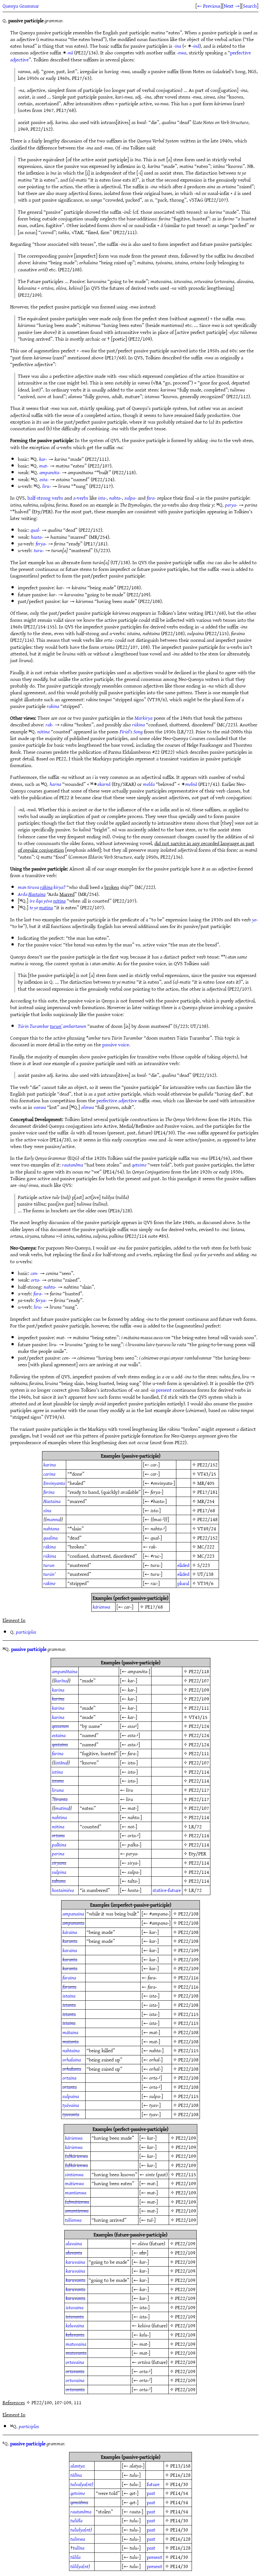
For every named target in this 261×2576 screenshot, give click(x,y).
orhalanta (72, 2069)
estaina (59, 1735)
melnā (191, 784)
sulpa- (130, 498)
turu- (39, 550)
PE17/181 (208, 1492)
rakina (53, 706)
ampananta (73, 1923)
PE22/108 (188, 1914)
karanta (70, 1941)
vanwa (40, 1107)
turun (49, 1565)
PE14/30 (179, 2484)
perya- (231, 505)
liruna (58, 1790)
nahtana (51, 1528)
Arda (32, 894)
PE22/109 (199, 1690)
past (151, 2493)
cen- (35, 1273)
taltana (59, 1881)
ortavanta (75, 2371)
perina (58, 1853)
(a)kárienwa (76, 2156)
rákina (49, 1547)
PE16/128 (180, 2475)
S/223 (204, 1565)
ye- (255, 919)
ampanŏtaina (65, 1671)
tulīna (79, 2548)
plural (183, 1583)
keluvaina (75, 2325)
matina (62, 1808)
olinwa (88, 1107)
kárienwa (101, 1607)
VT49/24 (207, 1528)
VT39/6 (205, 1583)
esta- (44, 479)
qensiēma (79, 2502)
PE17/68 (206, 1510)
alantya (78, 2466)
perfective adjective (117, 1100)
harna (55, 784)
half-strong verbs (45, 498)
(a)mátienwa (77, 2202)
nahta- (116, 498)
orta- (36, 1280)
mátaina (70, 2032)
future (153, 2484)
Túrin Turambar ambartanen (52, 1026)
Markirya (144, 718)
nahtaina (71, 2050)
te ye (41, 907)
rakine (49, 1583)
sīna (47, 1510)
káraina (70, 1932)
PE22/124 (199, 1726)
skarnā (104, 784)
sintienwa (74, 2174)
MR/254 (206, 1501)
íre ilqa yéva (48, 901)
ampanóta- (50, 472)
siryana (59, 1863)
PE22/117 (199, 1790)
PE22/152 (208, 1465)
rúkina (138, 724)
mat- (44, 466)
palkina (59, 1845)
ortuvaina (75, 2380)
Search (250, 6)
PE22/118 (199, 1671)
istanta (69, 2005)
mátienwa (74, 2183)
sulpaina (71, 2096)
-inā (195, 46)
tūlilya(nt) (80, 2566)
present (164, 1390)
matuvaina (76, 2344)
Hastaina (52, 1501)
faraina (69, 1977)
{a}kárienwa (76, 2165)
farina (58, 1753)
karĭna (61, 1680)
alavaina (74, 2243)
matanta (71, 2041)
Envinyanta (54, 1483)
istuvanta (75, 2316)
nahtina (59, 1817)
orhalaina (72, 2060)
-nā (70, 52)
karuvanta (75, 2280)
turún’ (49, 1574)
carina (49, 1474)
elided (183, 1565)
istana (58, 1781)
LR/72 (195, 1826)
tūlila (75, 2557)
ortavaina (75, 2362)
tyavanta (71, 2114)
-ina (177, 46)
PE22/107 (199, 1680)
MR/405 (206, 1483)
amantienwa (77, 2211)
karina (49, 1465)
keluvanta (75, 2335)
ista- (102, 498)
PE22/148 (208, 1519)
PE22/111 (199, 1708)
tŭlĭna (76, 2475)
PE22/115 (188, 2014)
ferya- (41, 544)
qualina (50, 1538)
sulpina (59, 1872)
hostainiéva (63, 1890)
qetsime (139, 1165)
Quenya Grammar (21, 6)
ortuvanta (75, 2389)
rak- (49, 724)
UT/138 (205, 1574)
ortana (58, 1835)
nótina (43, 731)
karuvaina (75, 2262)
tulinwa (78, 2539)
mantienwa (76, 2192)
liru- (47, 486)
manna (53, 1519)
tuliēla (76, 2520)
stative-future (167, 1890)
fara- (151, 498)
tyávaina (71, 2105)
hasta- (37, 537)
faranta (69, 1987)
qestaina (60, 1744)
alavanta (74, 2253)
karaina (70, 1950)
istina (57, 1772)
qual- (35, 530)
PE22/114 (199, 1772)
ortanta (70, 2087)
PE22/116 (188, 1977)
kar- (43, 459)
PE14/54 (179, 2493)
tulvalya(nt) (82, 2484)
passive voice (116, 1044)
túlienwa (73, 2220)
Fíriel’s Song (131, 731)
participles (26, 1632)
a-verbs (81, 498)
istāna (61, 1762)
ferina (49, 1492)
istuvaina (74, 2307)
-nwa (181, 52)
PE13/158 (180, 2466)
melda (149, 784)
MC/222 (206, 1547)
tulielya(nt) (81, 2530)
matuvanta (76, 2353)
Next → (232, 6)
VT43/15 (207, 1474)
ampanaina (73, 1914)
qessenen (60, 1726)
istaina (69, 1996)
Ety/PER (198, 1853)
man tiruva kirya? (42, 887)
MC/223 (206, 1556)
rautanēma (73, 1165)
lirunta (61, 1799)
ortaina (69, 2078)
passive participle (29, 1649)
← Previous (209, 6)
